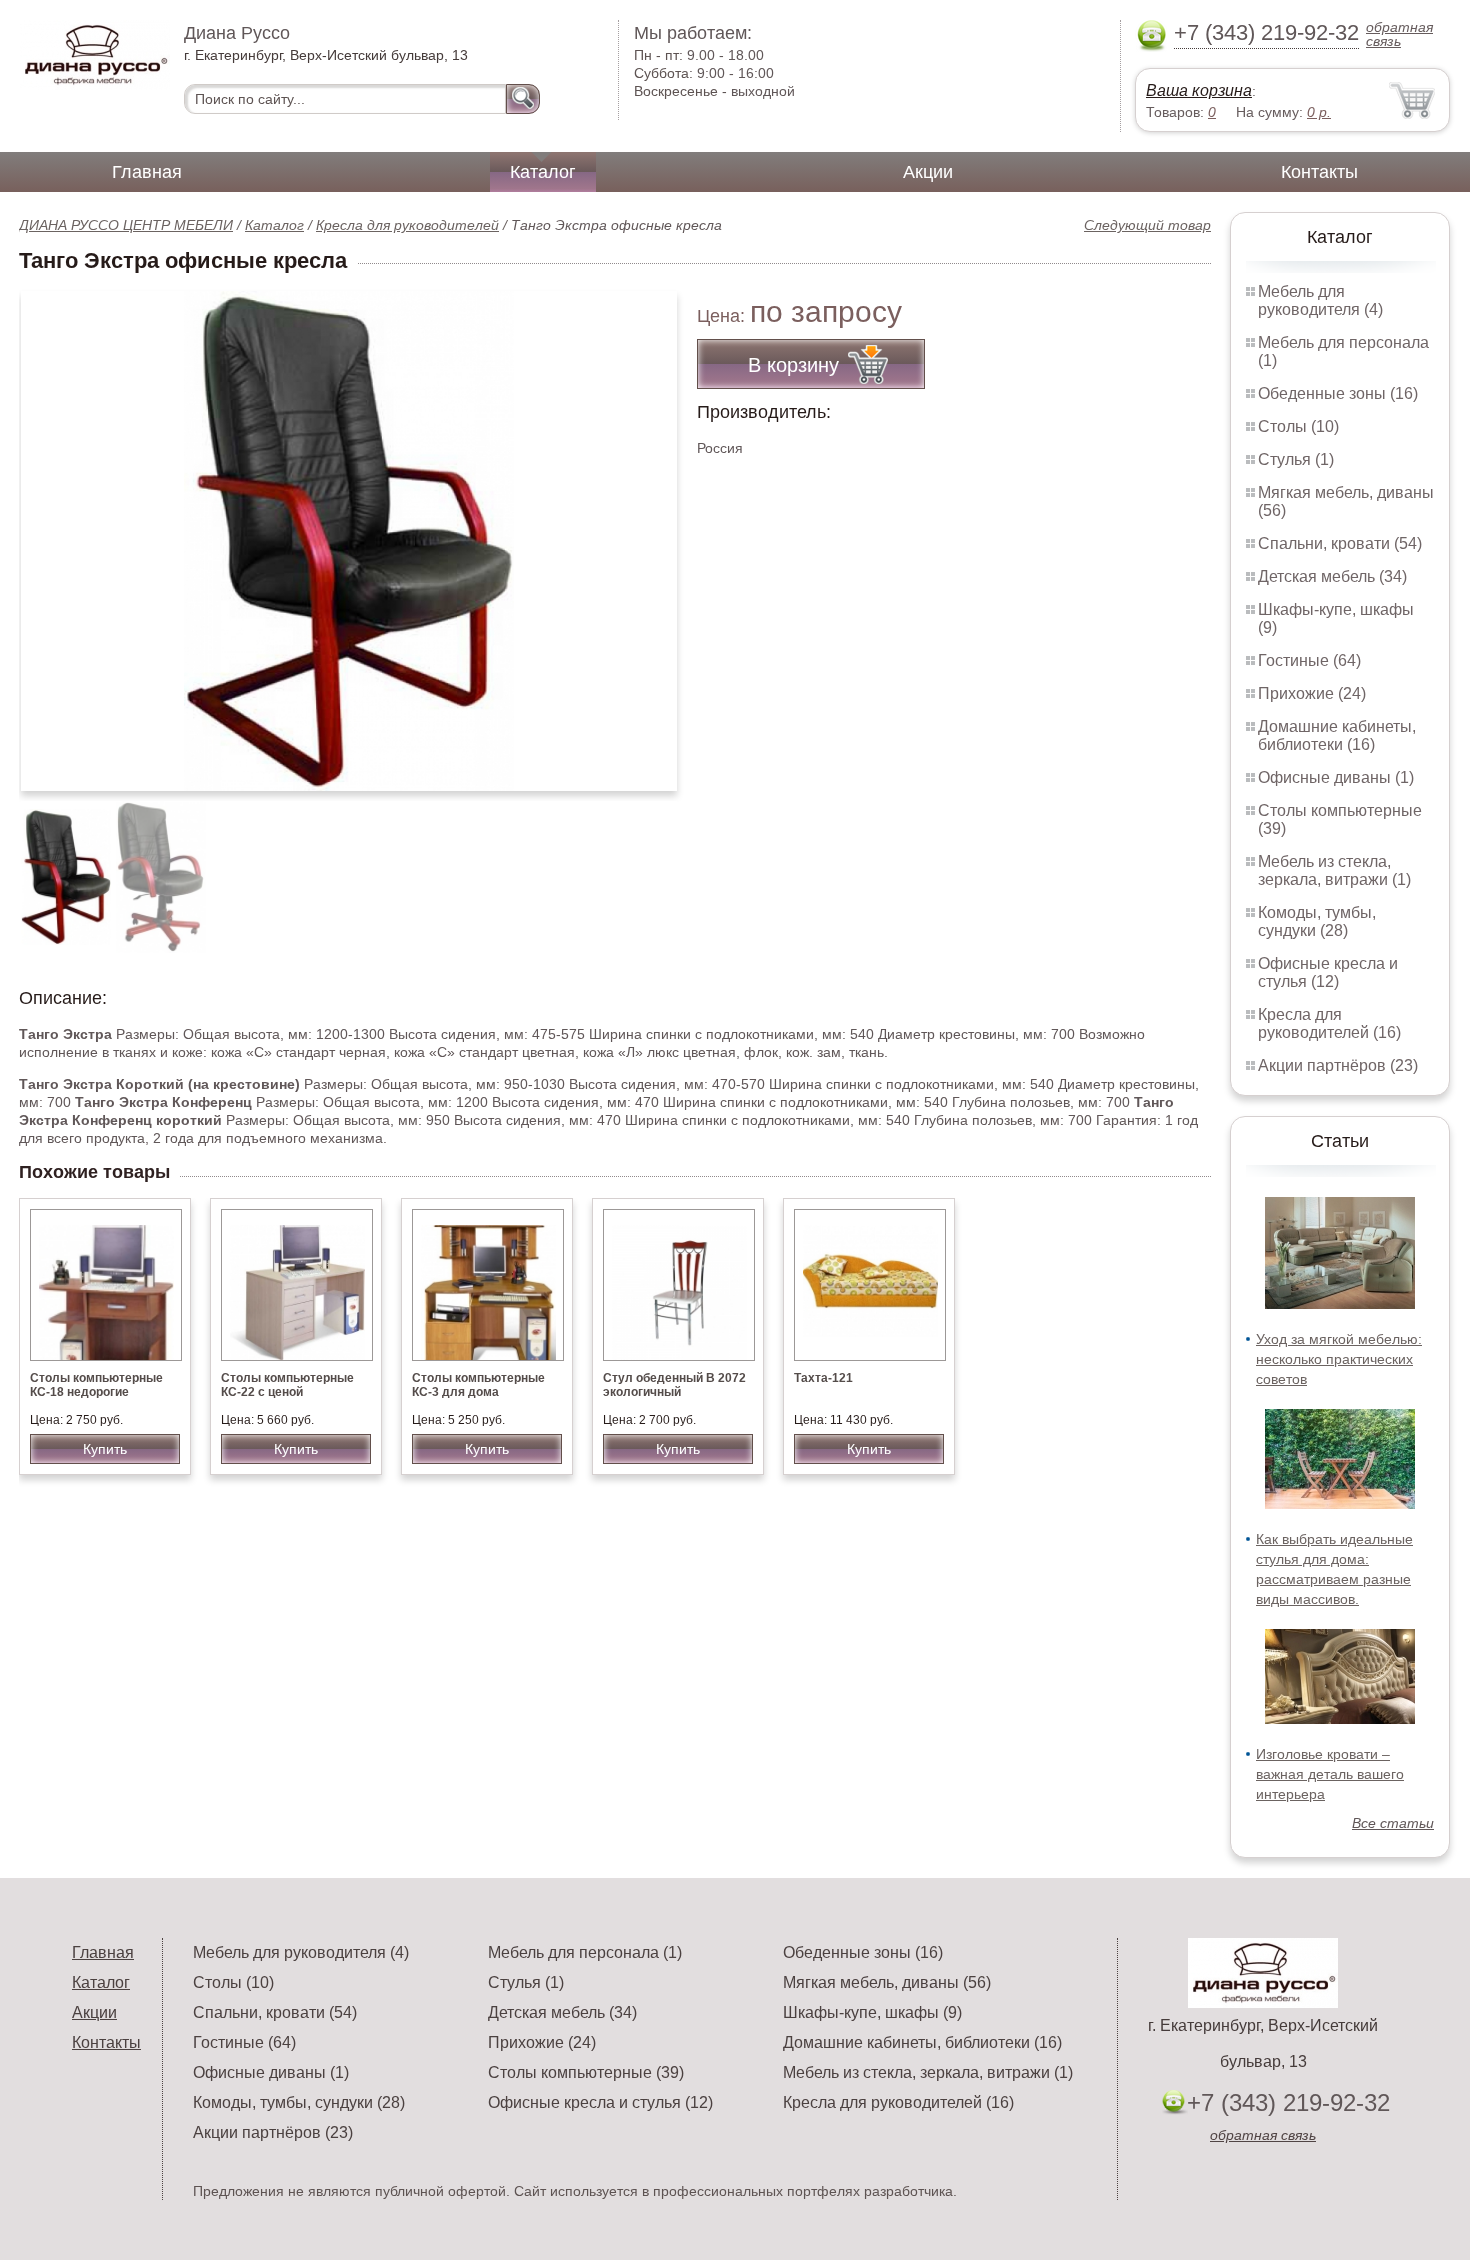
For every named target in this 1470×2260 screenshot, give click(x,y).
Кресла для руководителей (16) (1329, 1023)
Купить (105, 1449)
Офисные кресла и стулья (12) (1328, 972)
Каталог (543, 172)
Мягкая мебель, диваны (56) (887, 1982)
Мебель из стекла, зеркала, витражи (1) (1334, 870)
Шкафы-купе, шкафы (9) (872, 2012)
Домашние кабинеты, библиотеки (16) (1337, 735)
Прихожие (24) (1312, 693)
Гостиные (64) (1309, 660)
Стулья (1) (1296, 459)
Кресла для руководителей (407, 225)
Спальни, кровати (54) (1340, 543)
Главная (147, 172)
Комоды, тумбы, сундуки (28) (1317, 921)
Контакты (1319, 172)
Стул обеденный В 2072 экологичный (674, 1385)
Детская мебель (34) (1332, 576)
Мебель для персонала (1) (585, 1952)
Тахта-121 (823, 1378)
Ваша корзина (1199, 90)
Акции (928, 172)
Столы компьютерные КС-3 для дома (478, 1385)
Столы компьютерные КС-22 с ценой (287, 1385)
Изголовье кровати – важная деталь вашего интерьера (1330, 1774)
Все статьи (1393, 1823)
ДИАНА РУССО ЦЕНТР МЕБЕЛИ (126, 225)
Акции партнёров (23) (1338, 1065)
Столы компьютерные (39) (586, 2072)
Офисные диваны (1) (1336, 777)
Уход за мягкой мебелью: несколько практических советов (1339, 1359)
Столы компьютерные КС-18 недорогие (96, 1385)
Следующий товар (1147, 225)
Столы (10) (1298, 426)
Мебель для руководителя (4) (1320, 300)
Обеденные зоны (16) (1338, 393)
